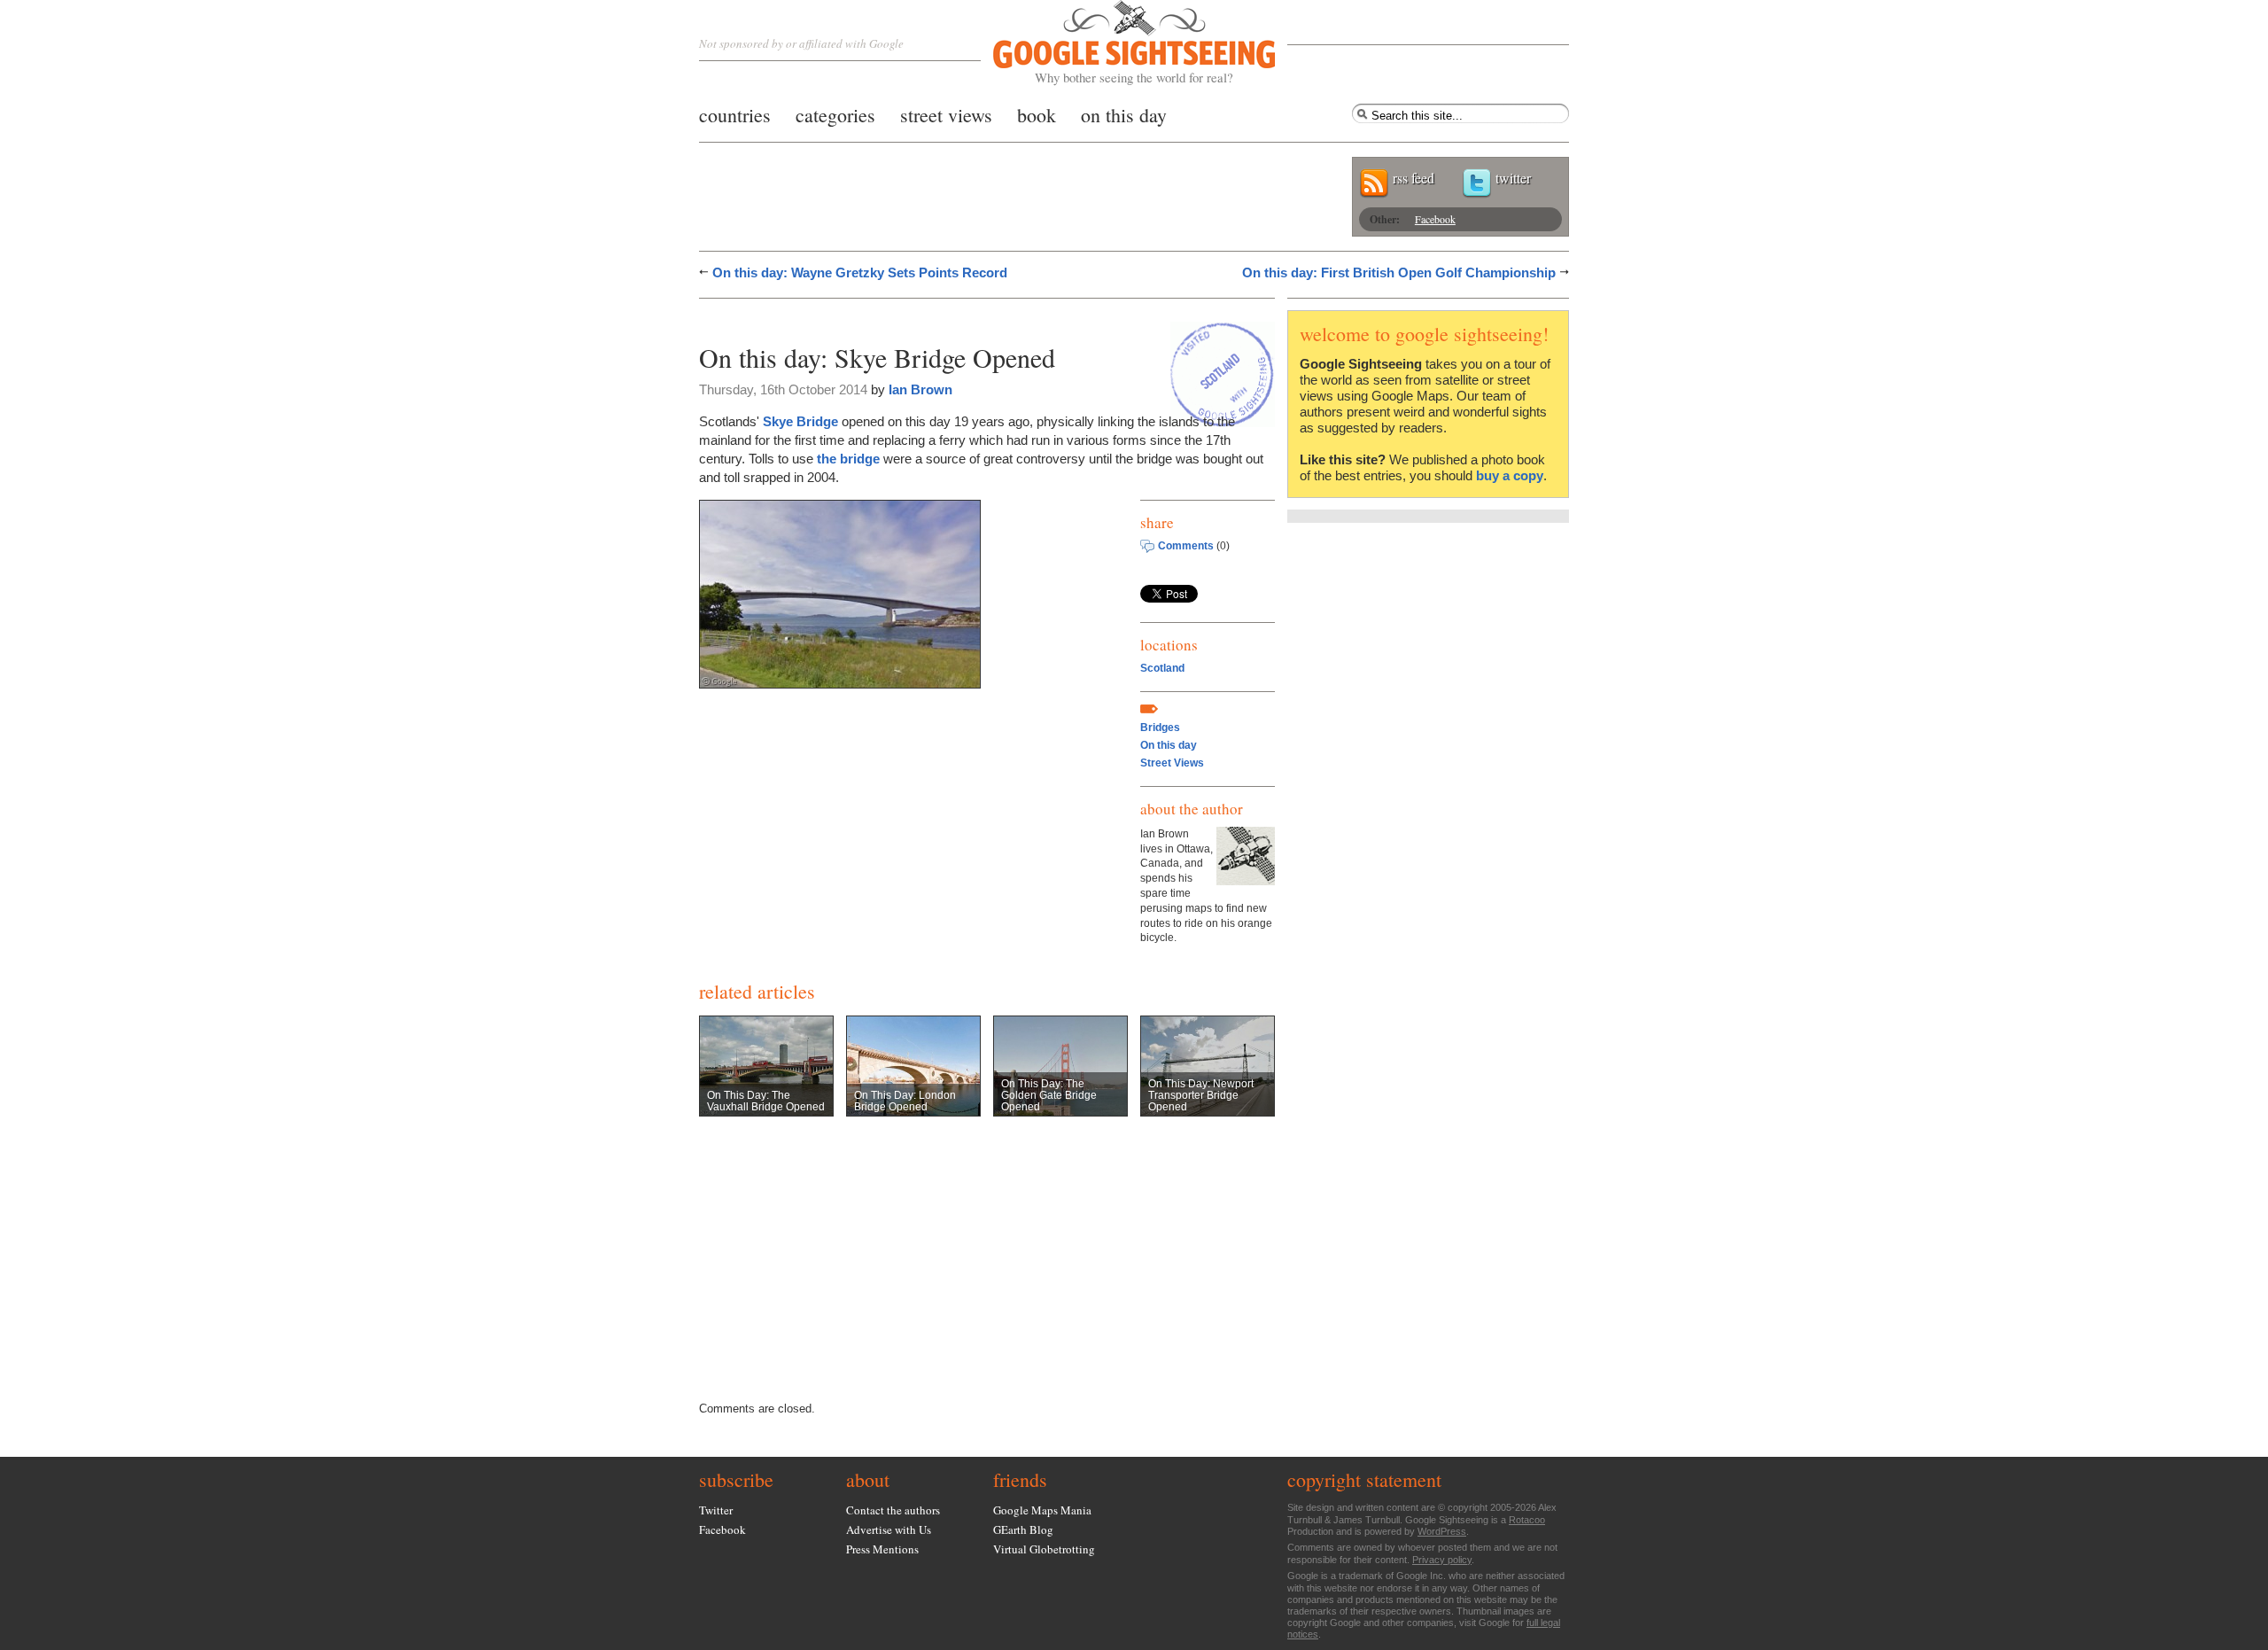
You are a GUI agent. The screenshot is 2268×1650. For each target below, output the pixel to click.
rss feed (1414, 178)
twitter (1513, 178)
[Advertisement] (906, 317)
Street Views (1172, 763)
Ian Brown (920, 389)
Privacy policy (1442, 1560)
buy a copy (1510, 475)
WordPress (1442, 1531)
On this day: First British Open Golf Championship (1399, 272)
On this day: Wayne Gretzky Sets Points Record (860, 272)
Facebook (1435, 219)
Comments (1186, 546)
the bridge (848, 459)
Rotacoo (1527, 1520)
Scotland (1162, 668)
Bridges (1160, 728)
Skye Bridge (800, 421)
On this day (1169, 745)
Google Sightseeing (1113, 43)
